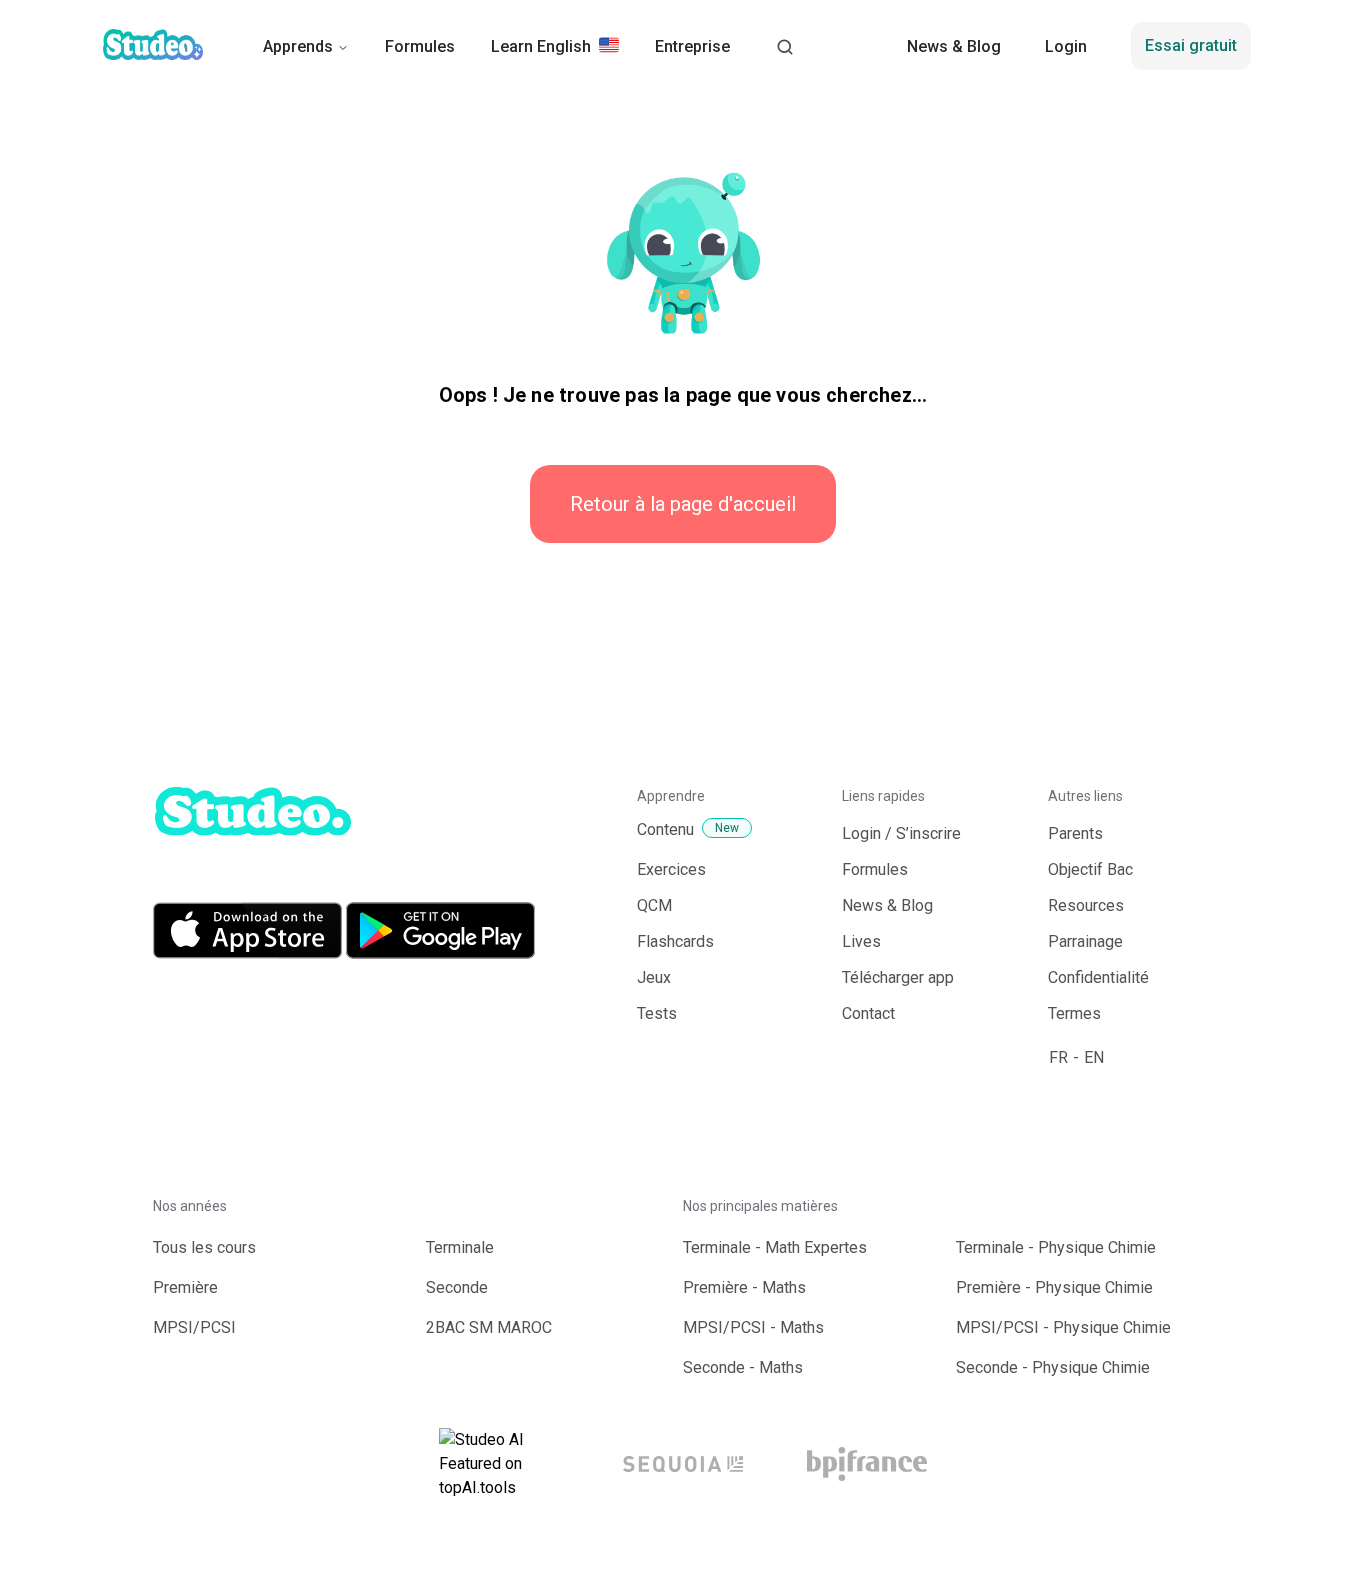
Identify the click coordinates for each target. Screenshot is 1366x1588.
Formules (420, 46)
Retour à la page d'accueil (683, 504)
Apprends (298, 46)
